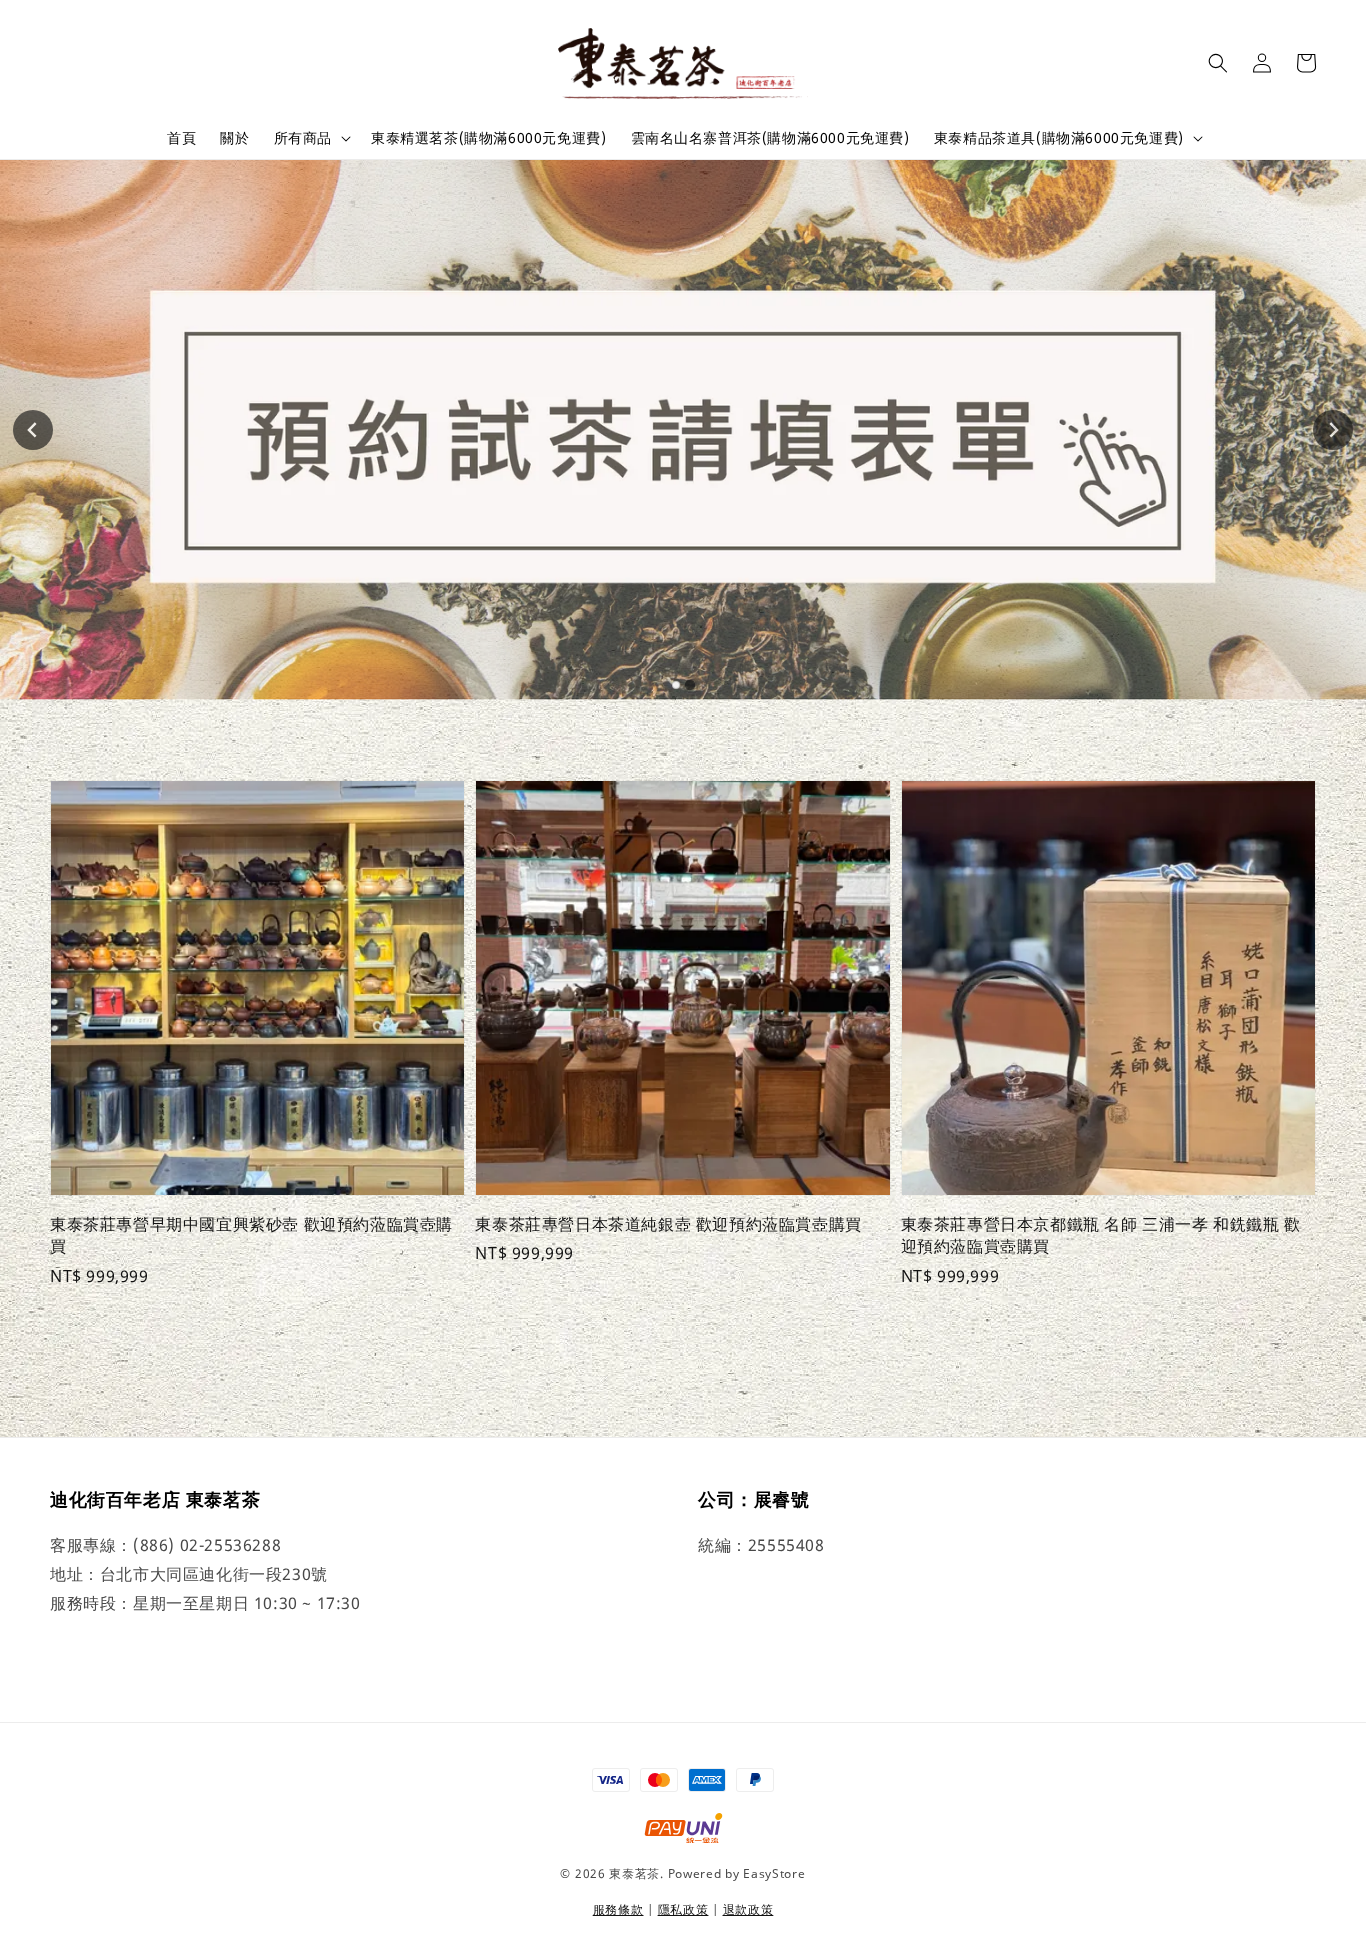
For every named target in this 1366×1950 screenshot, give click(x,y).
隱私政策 (683, 1909)
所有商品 (303, 138)
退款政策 (748, 1909)
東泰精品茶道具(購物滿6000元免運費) (1059, 138)
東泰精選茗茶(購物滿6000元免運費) (488, 137)
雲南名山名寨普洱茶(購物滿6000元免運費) (770, 137)
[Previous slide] (33, 430)
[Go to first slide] (1333, 430)
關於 (234, 137)
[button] (1218, 63)
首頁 (181, 137)
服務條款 (618, 1909)
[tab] (676, 685)
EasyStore (774, 1873)
